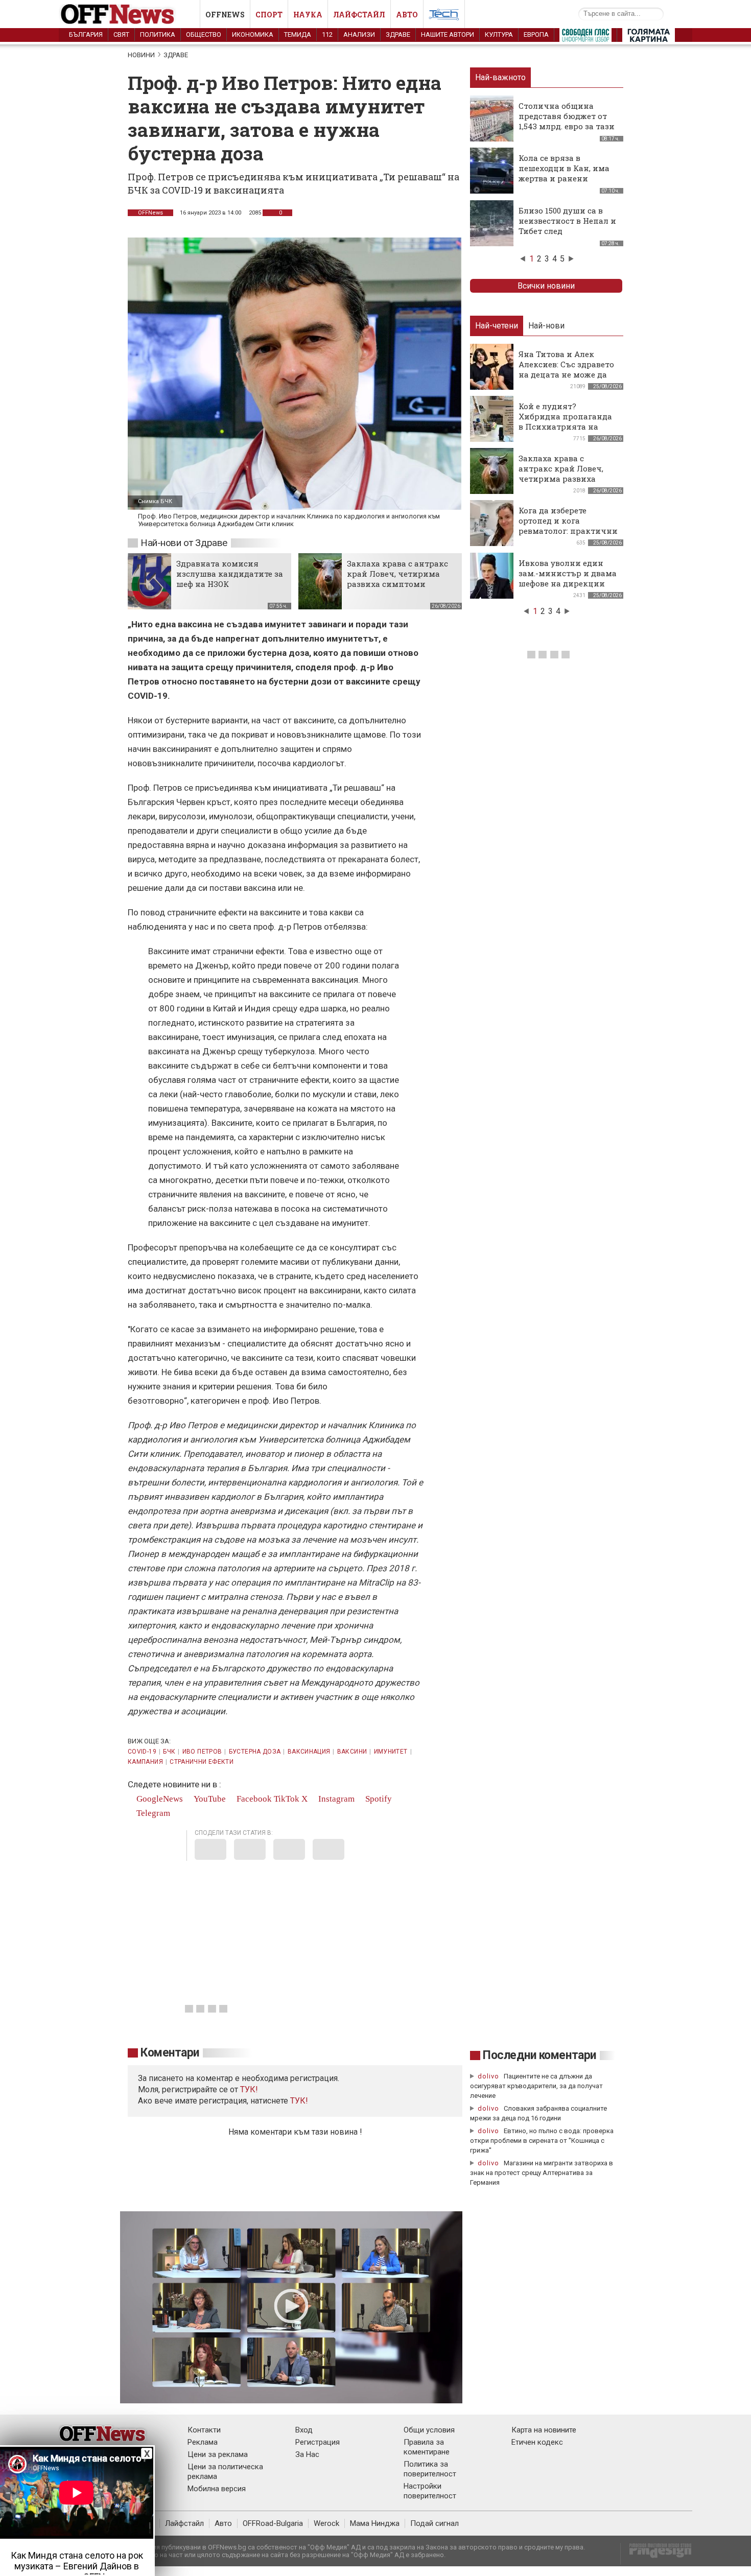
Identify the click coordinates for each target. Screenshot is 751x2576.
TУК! (249, 2089)
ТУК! (299, 2101)
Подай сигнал (435, 2523)
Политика (158, 34)
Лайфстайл (359, 15)
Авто (407, 15)
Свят (121, 34)
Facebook (253, 1799)
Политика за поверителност (430, 2469)
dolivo (488, 2076)
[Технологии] (444, 16)
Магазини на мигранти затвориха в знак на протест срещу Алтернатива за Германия (542, 2173)
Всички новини (546, 286)
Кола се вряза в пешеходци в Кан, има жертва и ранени (564, 168)
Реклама (203, 2442)
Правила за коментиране (427, 2447)
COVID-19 (142, 1752)
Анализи (359, 34)
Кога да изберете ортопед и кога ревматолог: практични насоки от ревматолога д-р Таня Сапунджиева (568, 531)
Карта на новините (544, 2430)
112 (327, 34)
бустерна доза (255, 1752)
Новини (141, 55)
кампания (145, 1762)
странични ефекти (202, 1762)
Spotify (378, 1799)
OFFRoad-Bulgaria (273, 2523)
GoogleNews (159, 1799)
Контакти (204, 2430)
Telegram (152, 1813)
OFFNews (150, 213)
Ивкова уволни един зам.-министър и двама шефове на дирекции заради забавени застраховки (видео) (568, 583)
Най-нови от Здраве (184, 543)
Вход (304, 2430)
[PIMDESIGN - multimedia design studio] (656, 2554)
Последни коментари (539, 2055)
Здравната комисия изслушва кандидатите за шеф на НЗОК (230, 574)
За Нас (307, 2454)
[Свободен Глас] (585, 37)
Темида (298, 34)
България (86, 34)
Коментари (170, 2053)
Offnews (225, 15)
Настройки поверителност (430, 2491)
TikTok (287, 1799)
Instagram (335, 1799)
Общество (204, 34)
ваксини (352, 1752)
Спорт (269, 15)
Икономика (253, 34)
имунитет (391, 1752)
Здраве (398, 34)
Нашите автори (448, 34)
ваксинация (309, 1752)
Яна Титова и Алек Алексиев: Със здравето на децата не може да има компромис (566, 369)
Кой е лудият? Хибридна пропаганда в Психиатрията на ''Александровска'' (565, 421)
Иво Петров (202, 1752)
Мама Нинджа (375, 2523)
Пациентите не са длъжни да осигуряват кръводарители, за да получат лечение (536, 2086)
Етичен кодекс (537, 2442)
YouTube (209, 1799)
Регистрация (318, 2442)
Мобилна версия (217, 2489)
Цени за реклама (218, 2454)
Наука (308, 15)
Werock (326, 2523)
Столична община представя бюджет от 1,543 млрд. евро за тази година (567, 121)
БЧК (169, 1752)
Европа (536, 34)
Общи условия (429, 2430)
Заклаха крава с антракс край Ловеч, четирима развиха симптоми (397, 574)
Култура (499, 34)
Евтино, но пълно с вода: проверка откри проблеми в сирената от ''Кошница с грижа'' (542, 2141)
